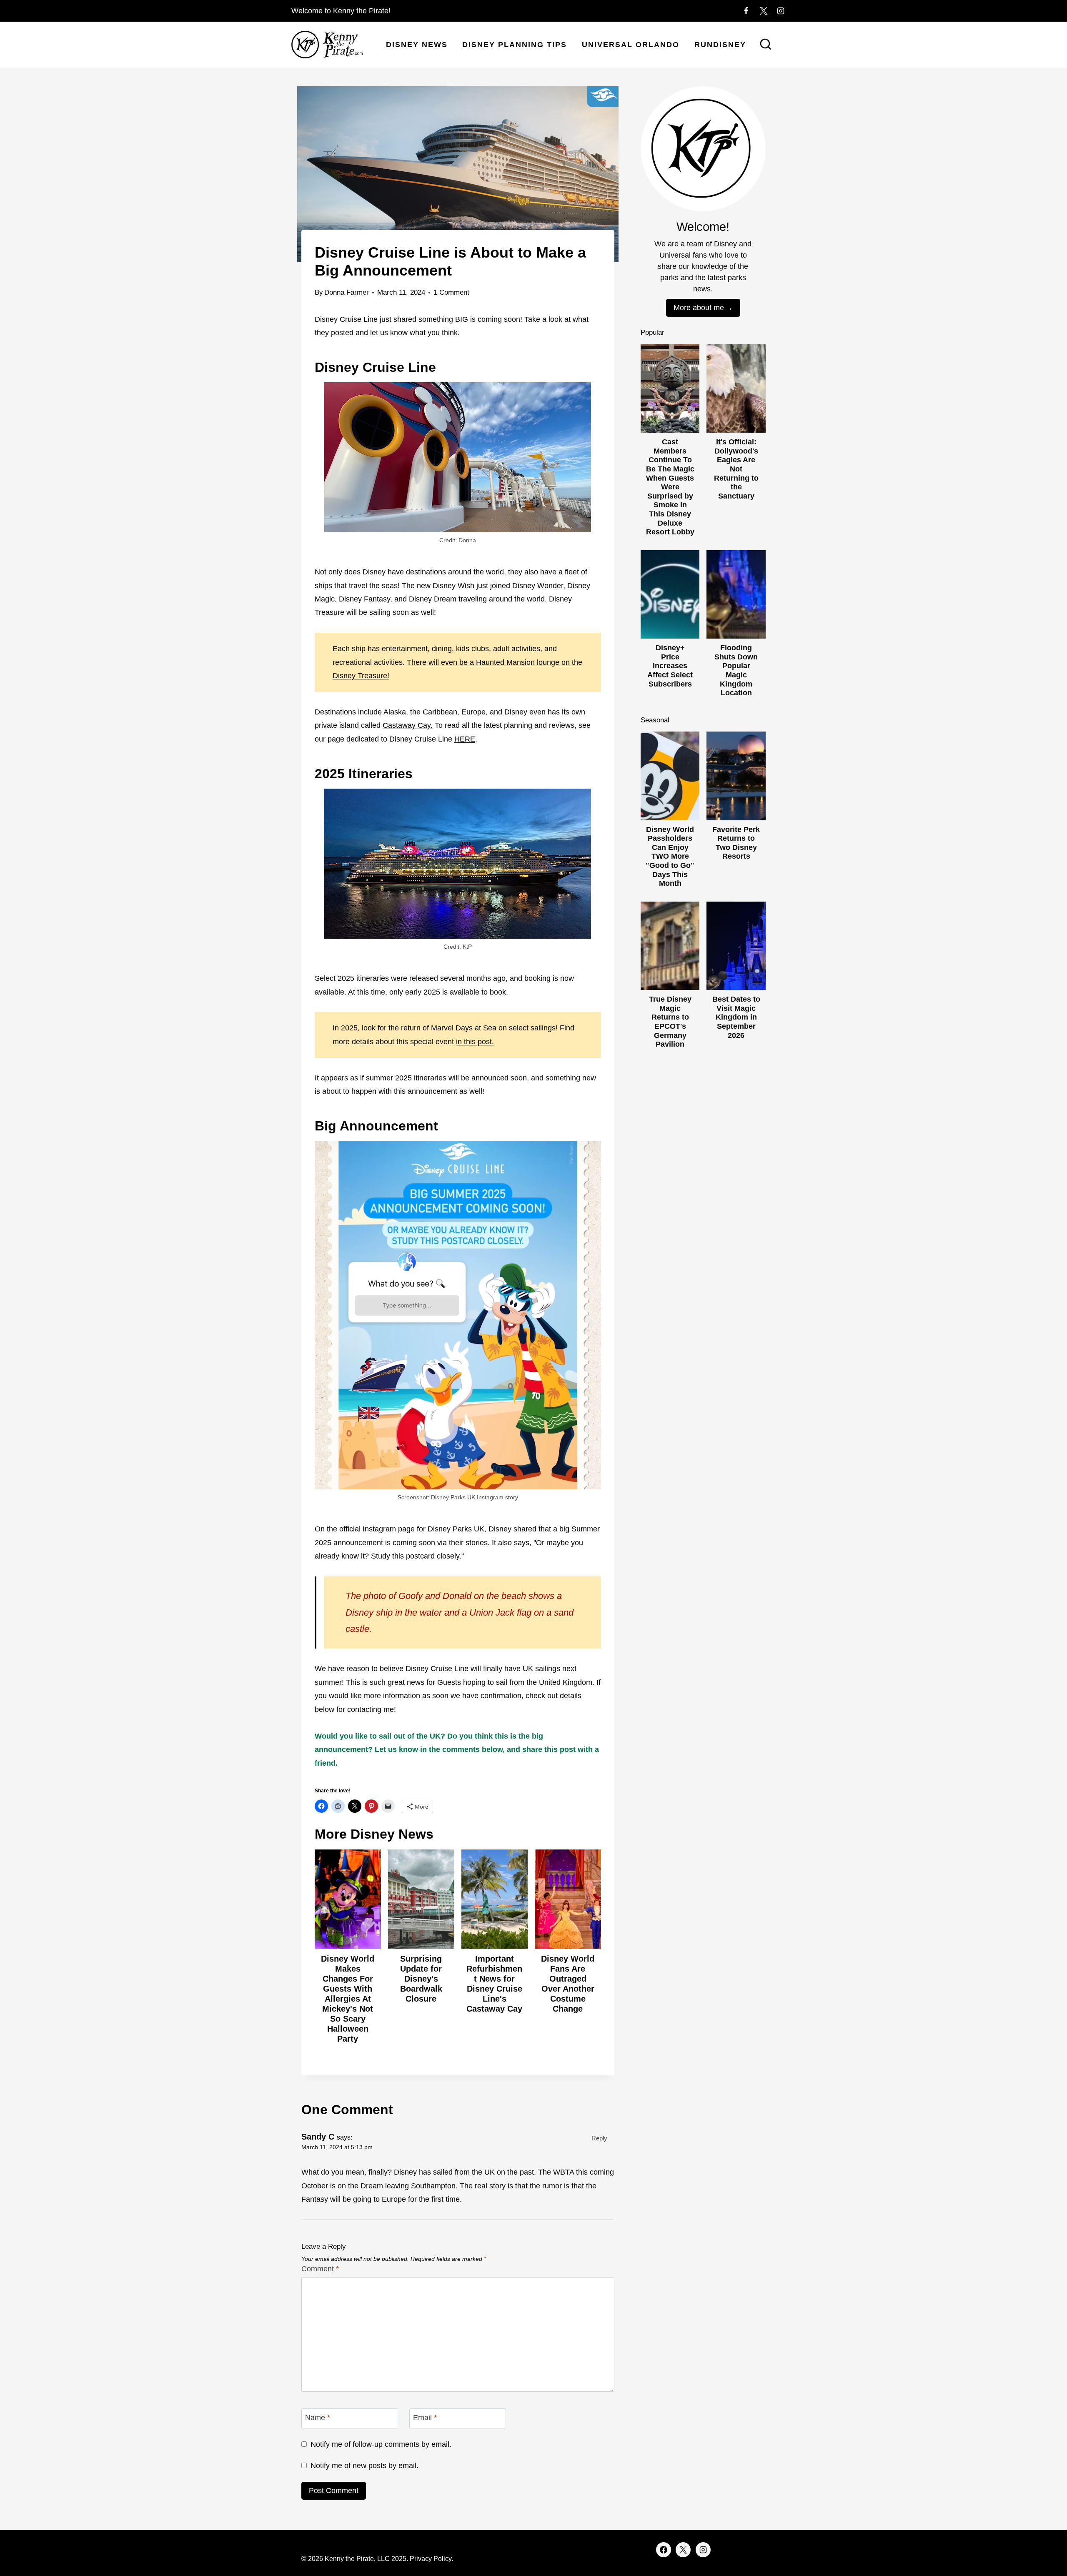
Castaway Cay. (408, 725)
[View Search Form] (766, 45)
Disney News (417, 45)
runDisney (720, 45)
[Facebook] (746, 11)
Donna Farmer (347, 292)
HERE (465, 739)
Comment (320, 2269)
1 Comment (451, 292)
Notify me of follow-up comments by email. (381, 2444)
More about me (699, 308)
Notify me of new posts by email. (364, 2466)
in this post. (475, 1042)
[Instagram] (781, 11)
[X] (764, 11)
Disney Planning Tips (515, 45)
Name (318, 2418)
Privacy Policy (431, 2559)
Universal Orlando (631, 45)
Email (425, 2418)
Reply (599, 2138)
